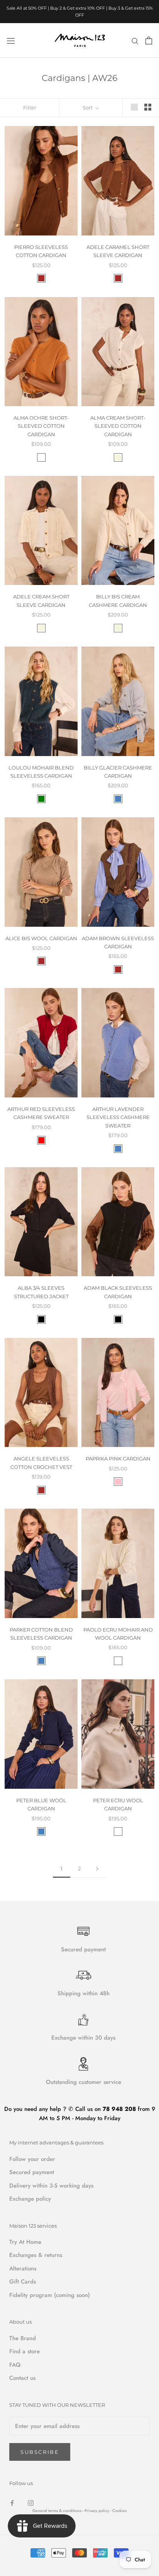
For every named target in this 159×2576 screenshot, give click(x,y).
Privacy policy (97, 2511)
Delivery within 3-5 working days (51, 2186)
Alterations (23, 2268)
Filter (30, 108)
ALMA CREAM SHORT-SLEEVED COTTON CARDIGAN (118, 426)
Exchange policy (30, 2199)
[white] (118, 1661)
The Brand (23, 2338)
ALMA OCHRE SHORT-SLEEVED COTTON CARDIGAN (41, 426)
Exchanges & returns (36, 2255)
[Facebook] (12, 2503)
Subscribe (40, 2452)
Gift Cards (23, 2282)
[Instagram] (31, 2503)
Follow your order (32, 2159)
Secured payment (32, 2172)
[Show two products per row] (148, 107)
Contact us (22, 2378)
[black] (41, 1319)
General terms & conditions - (58, 2511)
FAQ (15, 2365)
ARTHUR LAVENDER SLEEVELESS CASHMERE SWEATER (118, 1117)
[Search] (135, 40)
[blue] (118, 799)
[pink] (118, 1482)
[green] (41, 799)
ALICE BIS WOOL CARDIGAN (41, 938)
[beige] (118, 457)
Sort (88, 108)
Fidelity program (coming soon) (50, 2295)
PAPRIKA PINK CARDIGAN (118, 1459)
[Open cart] (149, 40)
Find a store (25, 2351)
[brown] (41, 278)
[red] (41, 1140)
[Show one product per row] (134, 107)
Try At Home (25, 2242)
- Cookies (118, 2511)
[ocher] (41, 457)
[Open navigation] (11, 40)
